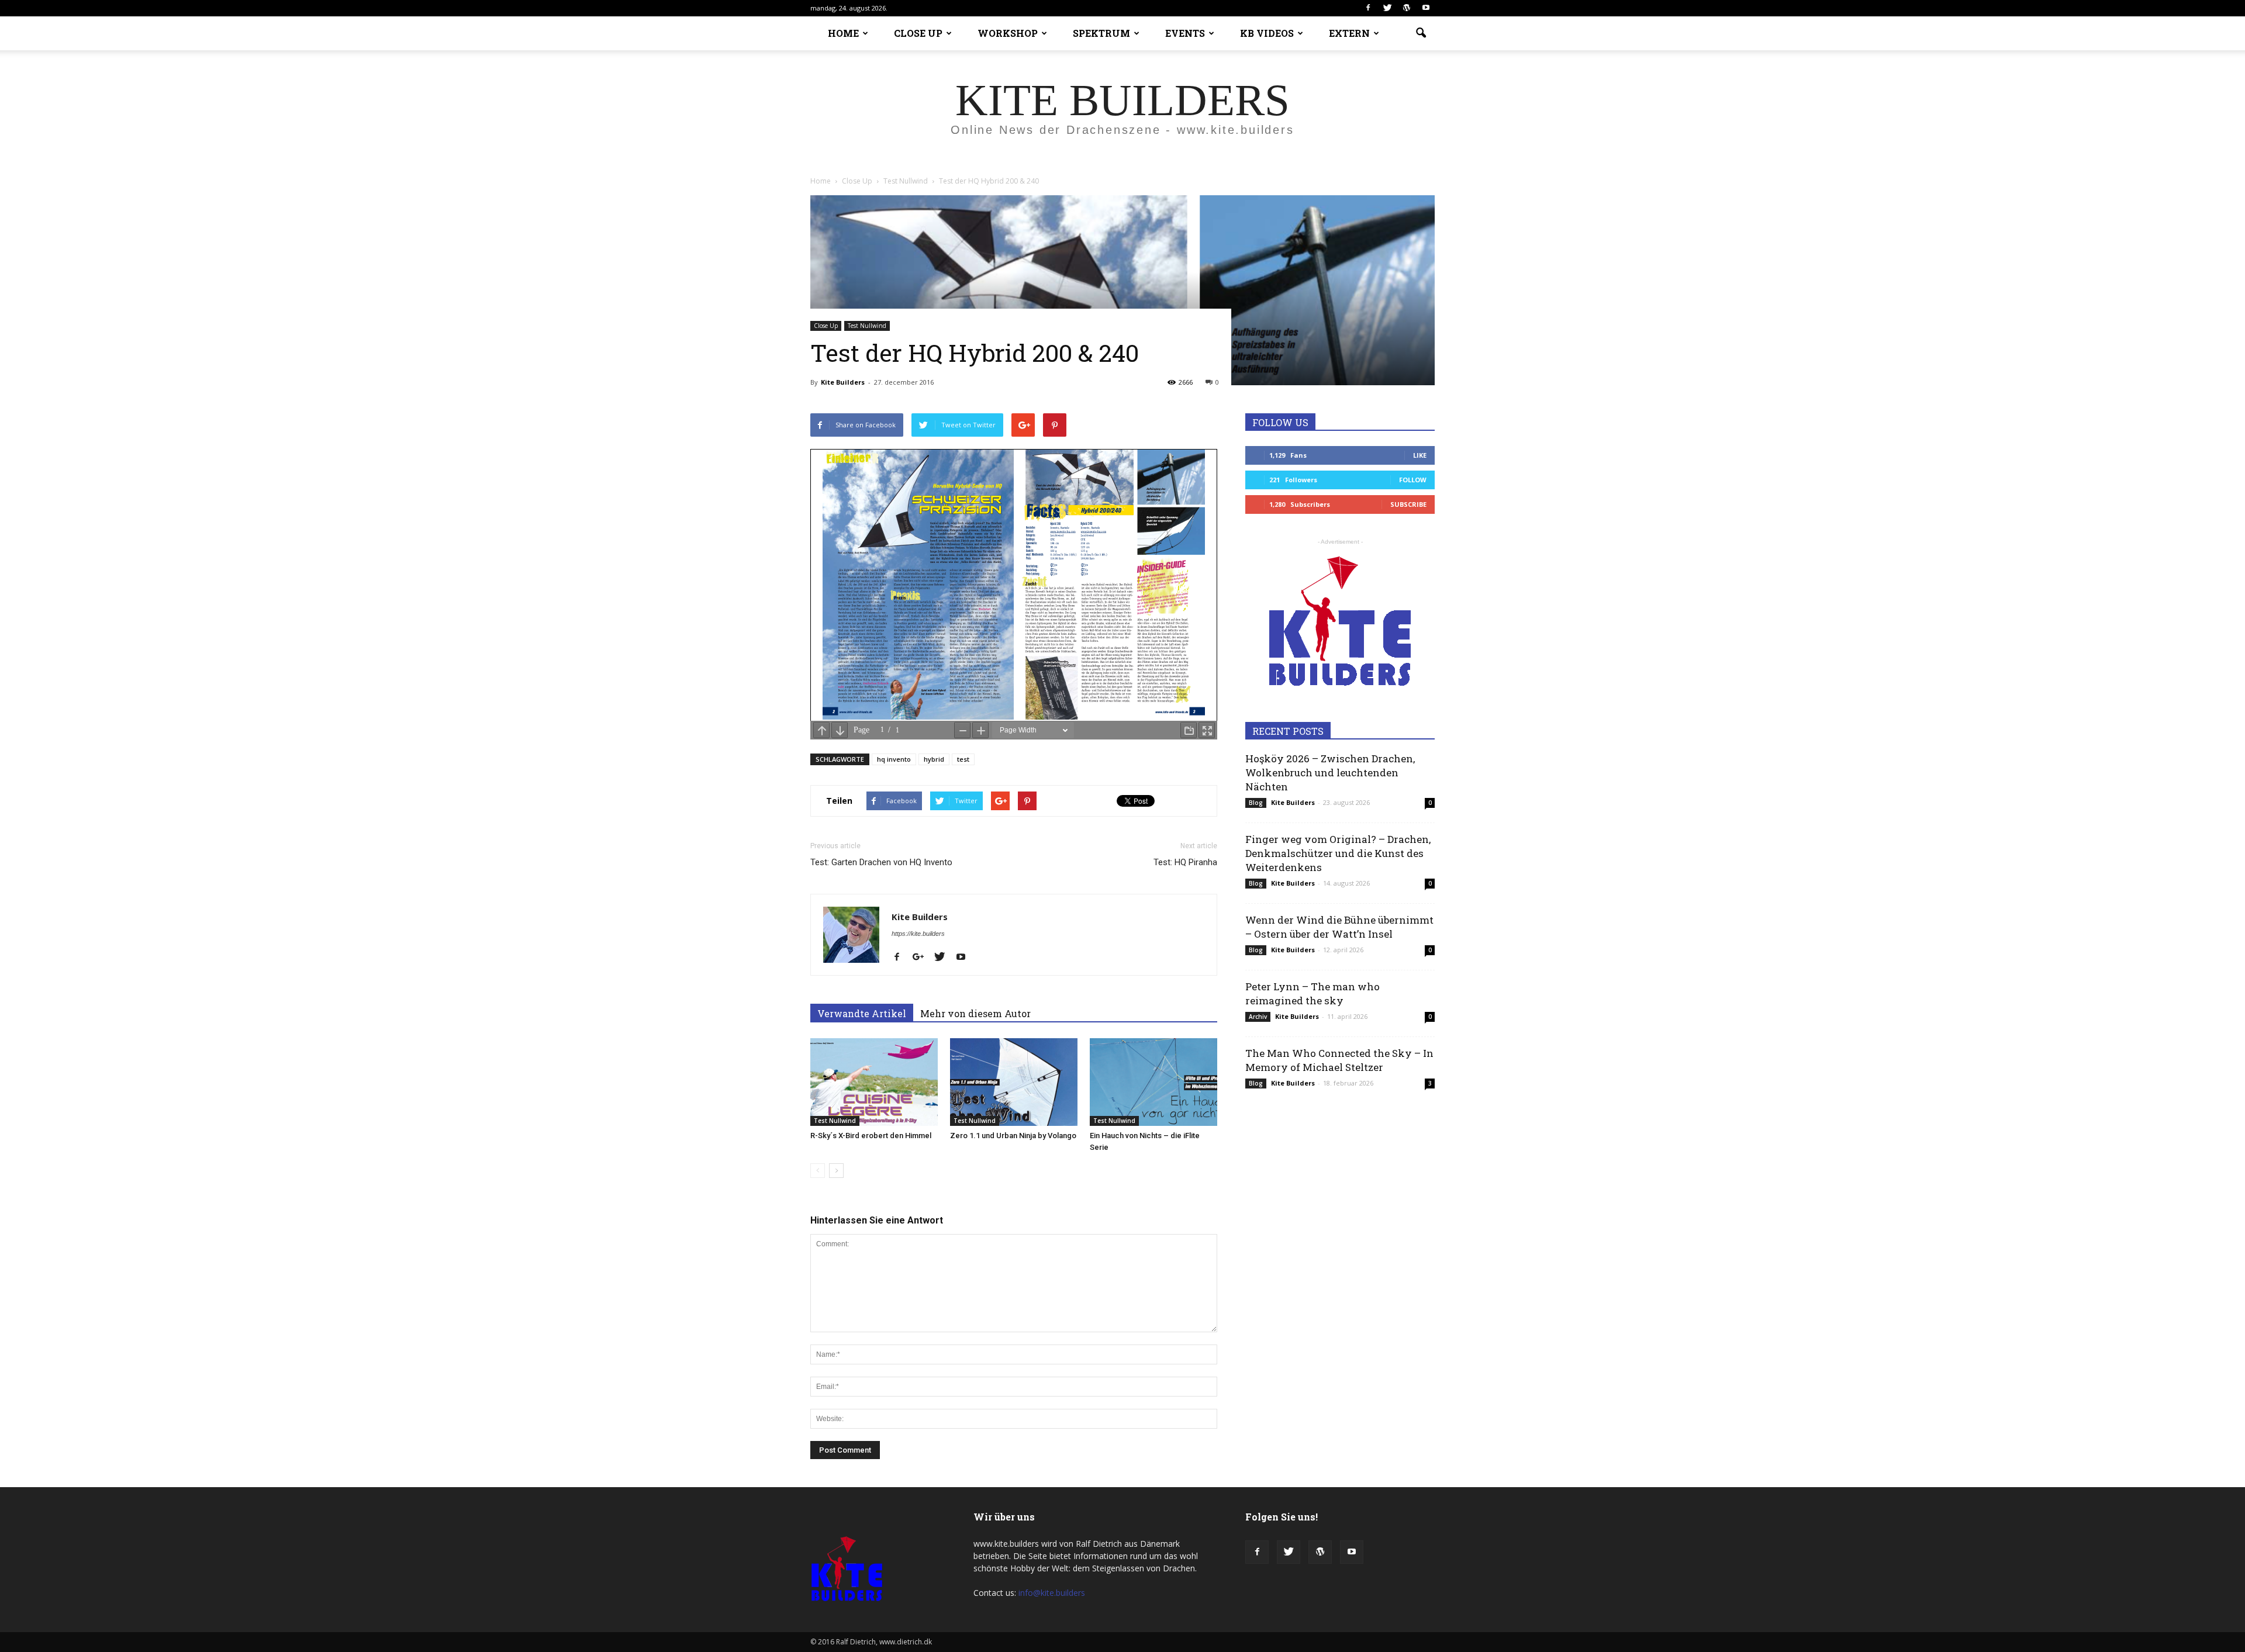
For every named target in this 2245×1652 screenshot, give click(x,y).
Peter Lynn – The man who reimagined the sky (1313, 993)
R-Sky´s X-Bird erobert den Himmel (871, 1136)
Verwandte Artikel (862, 1013)
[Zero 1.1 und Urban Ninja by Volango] (1014, 1082)
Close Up (826, 326)
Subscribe (1408, 504)
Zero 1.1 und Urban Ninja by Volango (1013, 1136)
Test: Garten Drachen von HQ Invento (881, 862)
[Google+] (923, 958)
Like (1420, 455)
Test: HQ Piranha (1185, 862)
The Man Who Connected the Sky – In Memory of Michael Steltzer (1339, 1060)
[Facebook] (1368, 8)
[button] (1421, 33)
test (963, 759)
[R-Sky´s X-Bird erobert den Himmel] (874, 1082)
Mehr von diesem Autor (975, 1013)
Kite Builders (843, 382)
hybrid (934, 759)
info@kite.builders (1052, 1593)
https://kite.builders (918, 934)
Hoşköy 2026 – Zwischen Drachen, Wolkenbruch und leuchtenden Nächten (1330, 773)
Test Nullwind (867, 326)
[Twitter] (1387, 8)
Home (821, 181)
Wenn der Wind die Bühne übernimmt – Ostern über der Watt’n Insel (1339, 927)
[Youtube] (1426, 8)
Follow (1413, 480)
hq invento (894, 759)
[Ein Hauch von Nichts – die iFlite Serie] (1153, 1082)
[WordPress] (1407, 8)
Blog (1256, 803)
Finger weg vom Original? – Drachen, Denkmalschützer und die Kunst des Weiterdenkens (1338, 853)
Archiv (1258, 1017)
